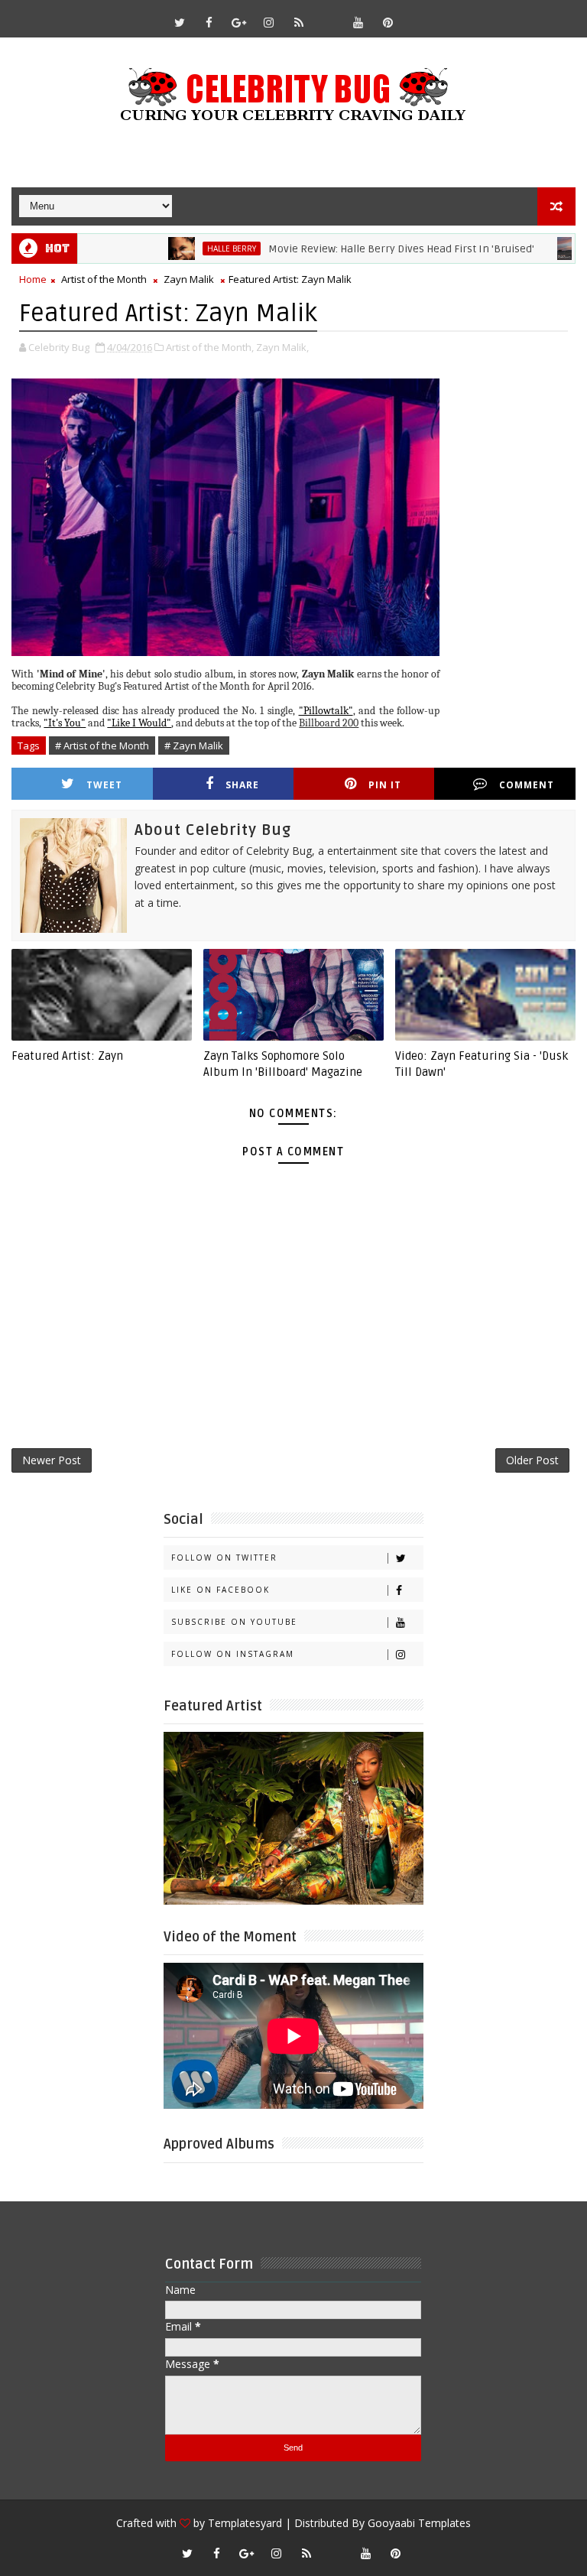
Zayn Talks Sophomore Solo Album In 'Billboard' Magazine (283, 1064)
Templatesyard (245, 2523)
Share (242, 785)
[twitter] (180, 22)
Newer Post (52, 1460)
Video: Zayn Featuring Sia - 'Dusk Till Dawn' (482, 1064)
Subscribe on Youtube (234, 1622)
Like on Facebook (221, 1590)
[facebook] (209, 22)
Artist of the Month (104, 279)
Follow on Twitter (224, 1558)
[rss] (299, 22)
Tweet (104, 785)
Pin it (385, 785)
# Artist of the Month (102, 746)
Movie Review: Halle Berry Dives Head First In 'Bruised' (354, 249)
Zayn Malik (189, 279)
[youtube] (358, 22)
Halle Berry (184, 249)
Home (33, 279)
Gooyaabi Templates (419, 2523)
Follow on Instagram (233, 1654)
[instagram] (269, 22)
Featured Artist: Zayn (67, 1056)
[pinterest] (388, 22)
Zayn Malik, (282, 347)
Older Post (532, 1460)
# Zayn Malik (194, 746)
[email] (329, 15)
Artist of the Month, (210, 347)
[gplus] (239, 22)
